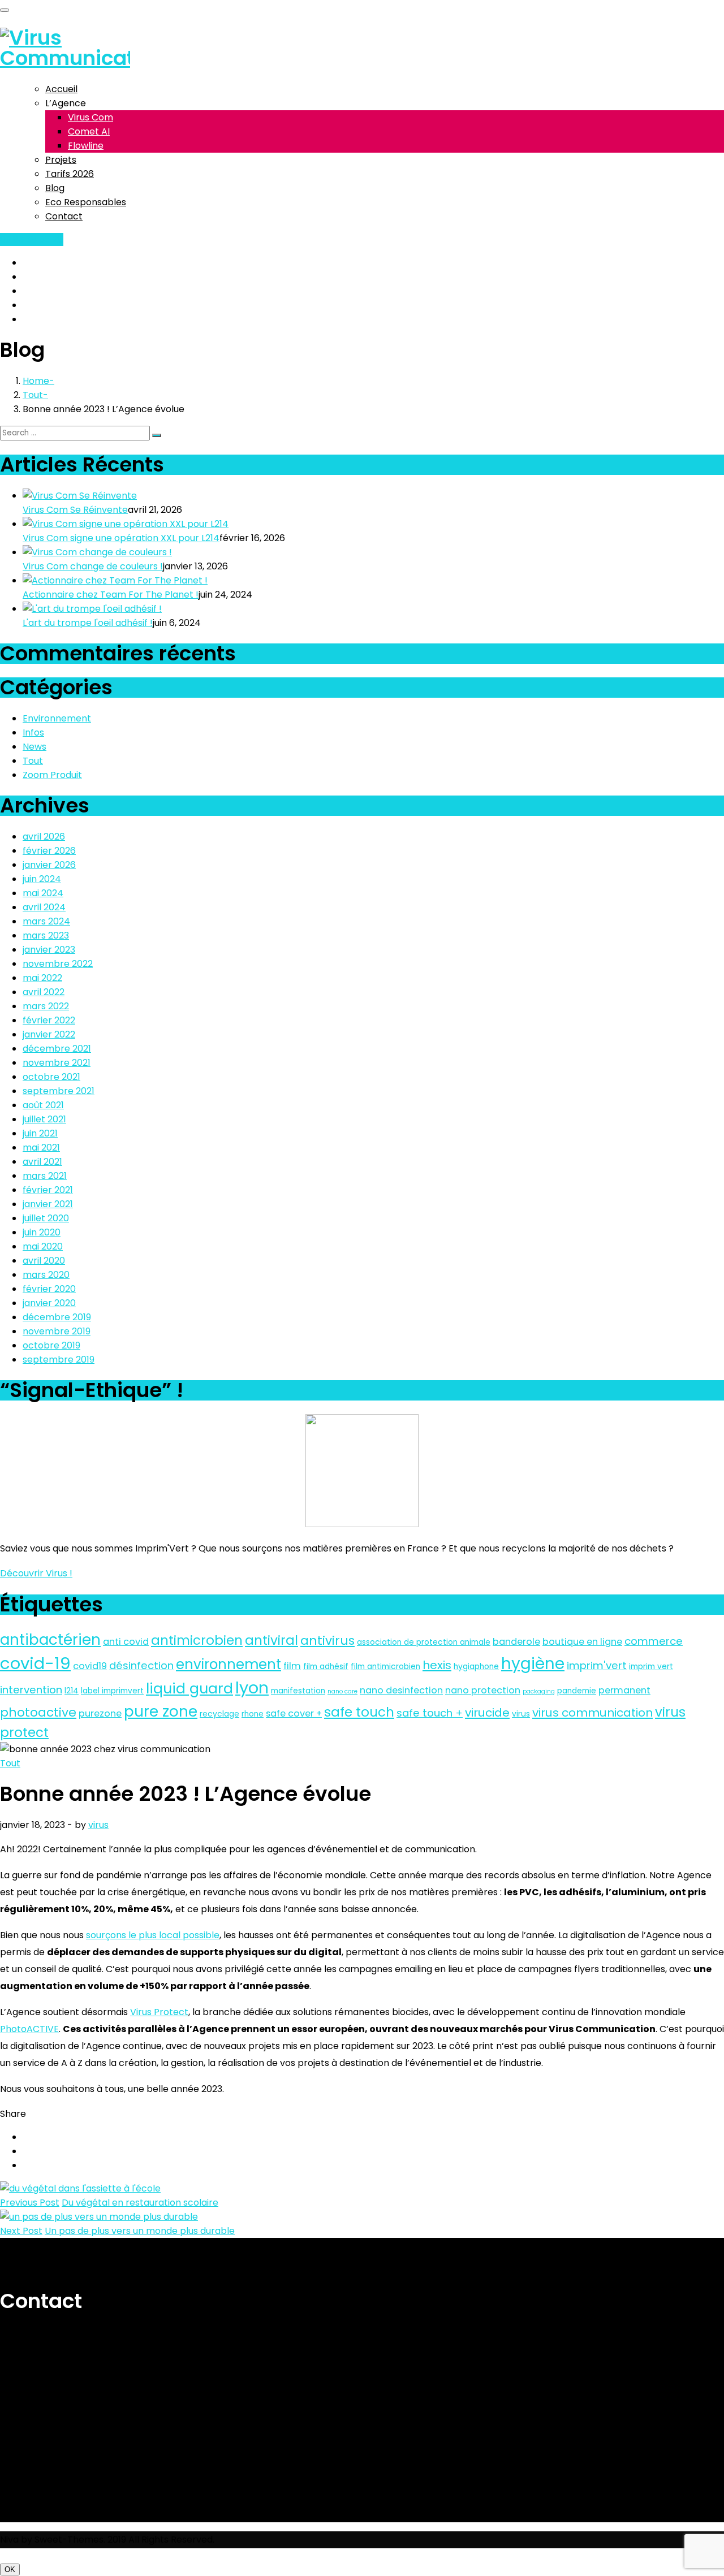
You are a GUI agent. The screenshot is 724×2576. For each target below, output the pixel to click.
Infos (33, 732)
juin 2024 (42, 879)
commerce (654, 1641)
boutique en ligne (582, 1642)
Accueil (61, 89)
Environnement (57, 718)
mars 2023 (46, 935)
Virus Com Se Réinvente (75, 510)
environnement (229, 1664)
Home (36, 381)
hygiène (533, 1664)
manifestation (298, 1691)
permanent (624, 1690)
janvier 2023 (49, 950)
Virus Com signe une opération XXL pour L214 (121, 538)
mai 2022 (42, 978)
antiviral (271, 1640)
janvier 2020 (49, 1303)
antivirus (327, 1641)
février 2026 (49, 851)
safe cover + (294, 1713)
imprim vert (651, 1667)
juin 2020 (42, 1232)
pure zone (161, 1711)
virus (521, 1714)
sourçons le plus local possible (153, 1935)
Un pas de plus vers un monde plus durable (140, 2231)
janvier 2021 (48, 1204)
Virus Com (90, 117)
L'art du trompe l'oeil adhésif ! (88, 623)
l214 (72, 1691)
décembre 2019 (57, 1317)
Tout (33, 395)
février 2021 (48, 1190)
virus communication (592, 1713)
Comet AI (89, 131)
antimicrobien (197, 1640)
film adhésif (326, 1667)
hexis (437, 1665)
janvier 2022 (49, 1034)
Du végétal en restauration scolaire (140, 2203)
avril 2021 (42, 1162)
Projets (61, 160)
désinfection (141, 1665)
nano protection (483, 1690)
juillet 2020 (46, 1218)
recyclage (219, 1714)
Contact (64, 216)
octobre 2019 (51, 1345)
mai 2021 (41, 1147)
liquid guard (189, 1689)
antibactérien (50, 1639)
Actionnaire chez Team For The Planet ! (111, 595)
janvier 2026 (49, 865)
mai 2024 (43, 893)
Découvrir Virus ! (36, 1573)
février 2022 (49, 1020)
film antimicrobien (385, 1667)
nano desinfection (401, 1690)
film (292, 1666)
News (35, 747)
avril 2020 (44, 1261)
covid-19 (35, 1663)
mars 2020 (46, 1275)
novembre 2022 (58, 964)
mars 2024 (46, 921)
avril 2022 (44, 992)
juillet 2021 (44, 1119)
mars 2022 (46, 1006)
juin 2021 (40, 1133)
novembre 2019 (57, 1331)
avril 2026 (44, 837)
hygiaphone (476, 1667)
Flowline (86, 146)
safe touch (359, 1712)
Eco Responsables (86, 202)
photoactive (38, 1712)
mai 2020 (43, 1246)
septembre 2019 (59, 1360)
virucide (487, 1713)
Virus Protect (159, 2012)
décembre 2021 (57, 1049)
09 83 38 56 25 (32, 239)
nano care (342, 1691)
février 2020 (49, 1289)
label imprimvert (112, 1691)
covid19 (90, 1666)
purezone (100, 1713)
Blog (55, 188)
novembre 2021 (57, 1063)
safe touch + (430, 1713)
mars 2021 (45, 1176)
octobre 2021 (51, 1077)
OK (10, 2569)
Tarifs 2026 (70, 174)
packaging (539, 1691)
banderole (516, 1642)
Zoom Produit (52, 775)
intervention (31, 1690)
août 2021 (43, 1105)
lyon (252, 1688)
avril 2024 (44, 907)
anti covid (126, 1642)
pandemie (577, 1691)
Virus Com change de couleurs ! (93, 566)
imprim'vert (597, 1665)
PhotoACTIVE (29, 2029)
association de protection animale (424, 1642)
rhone (253, 1714)
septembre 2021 (59, 1091)
